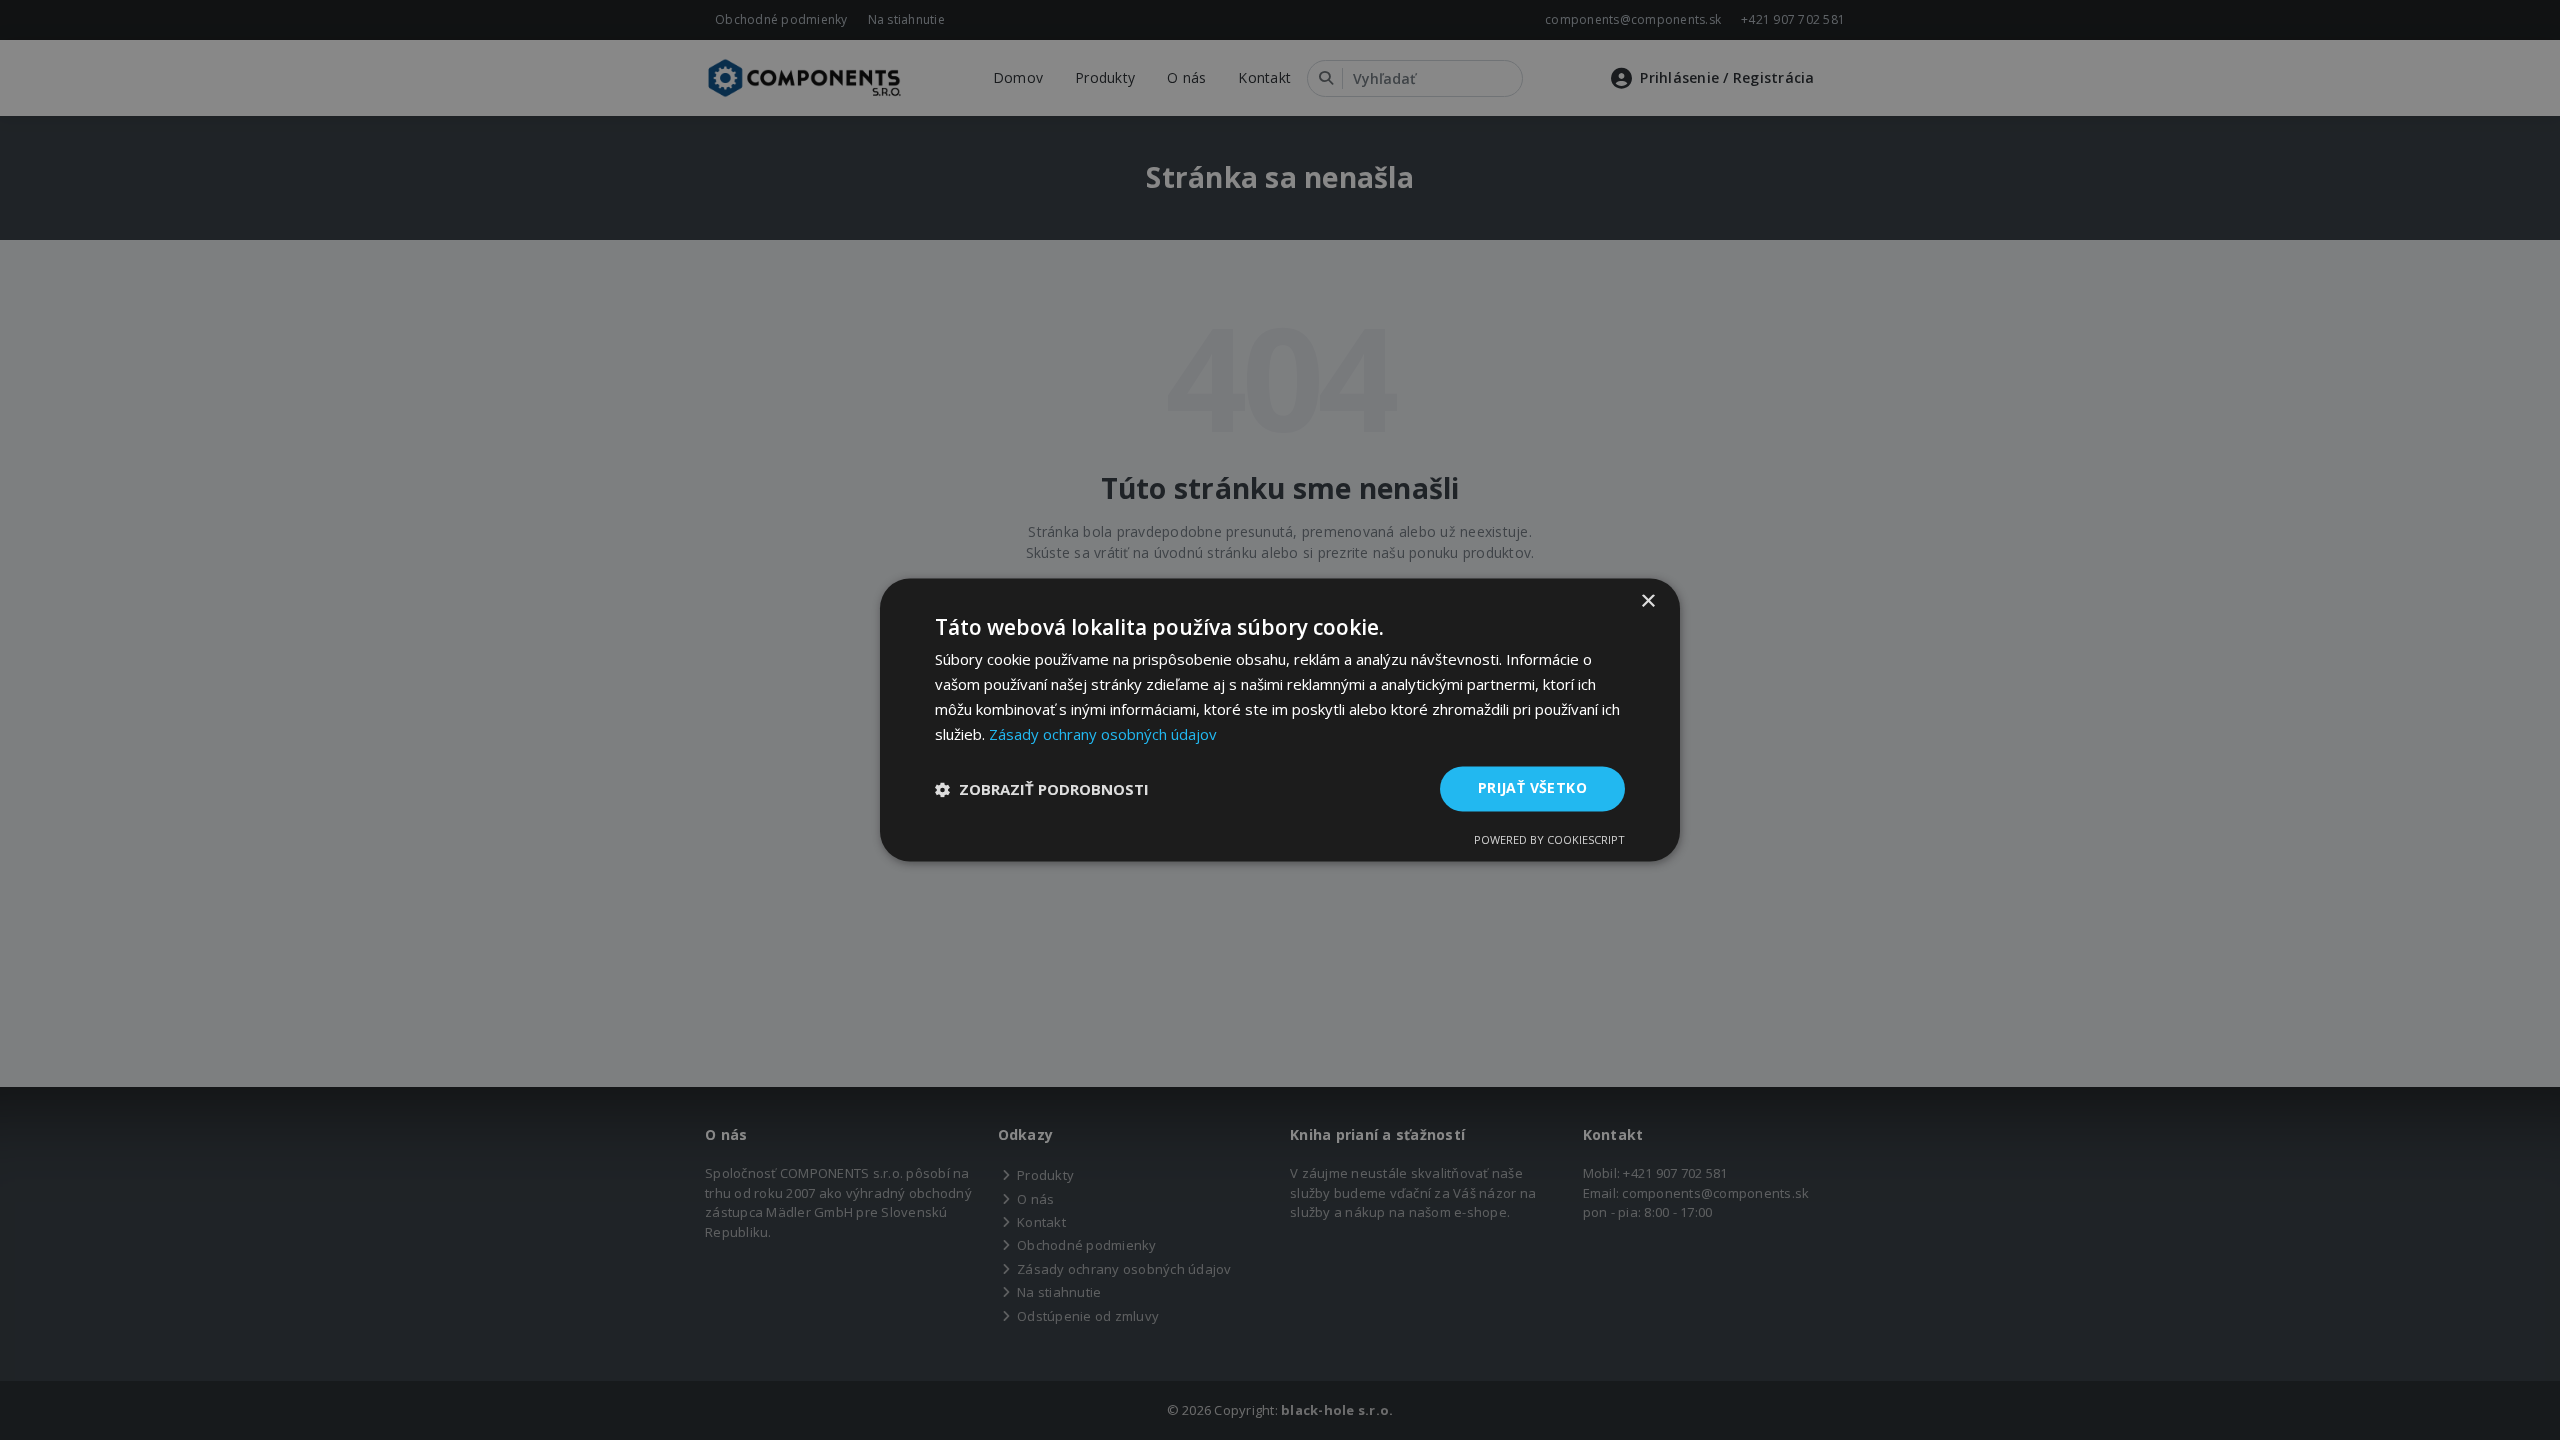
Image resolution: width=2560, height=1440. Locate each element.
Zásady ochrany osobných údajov (1103, 734)
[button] (1042, 789)
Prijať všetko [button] (1532, 788)
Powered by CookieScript (1549, 840)
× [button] (1647, 601)
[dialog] (1280, 719)
